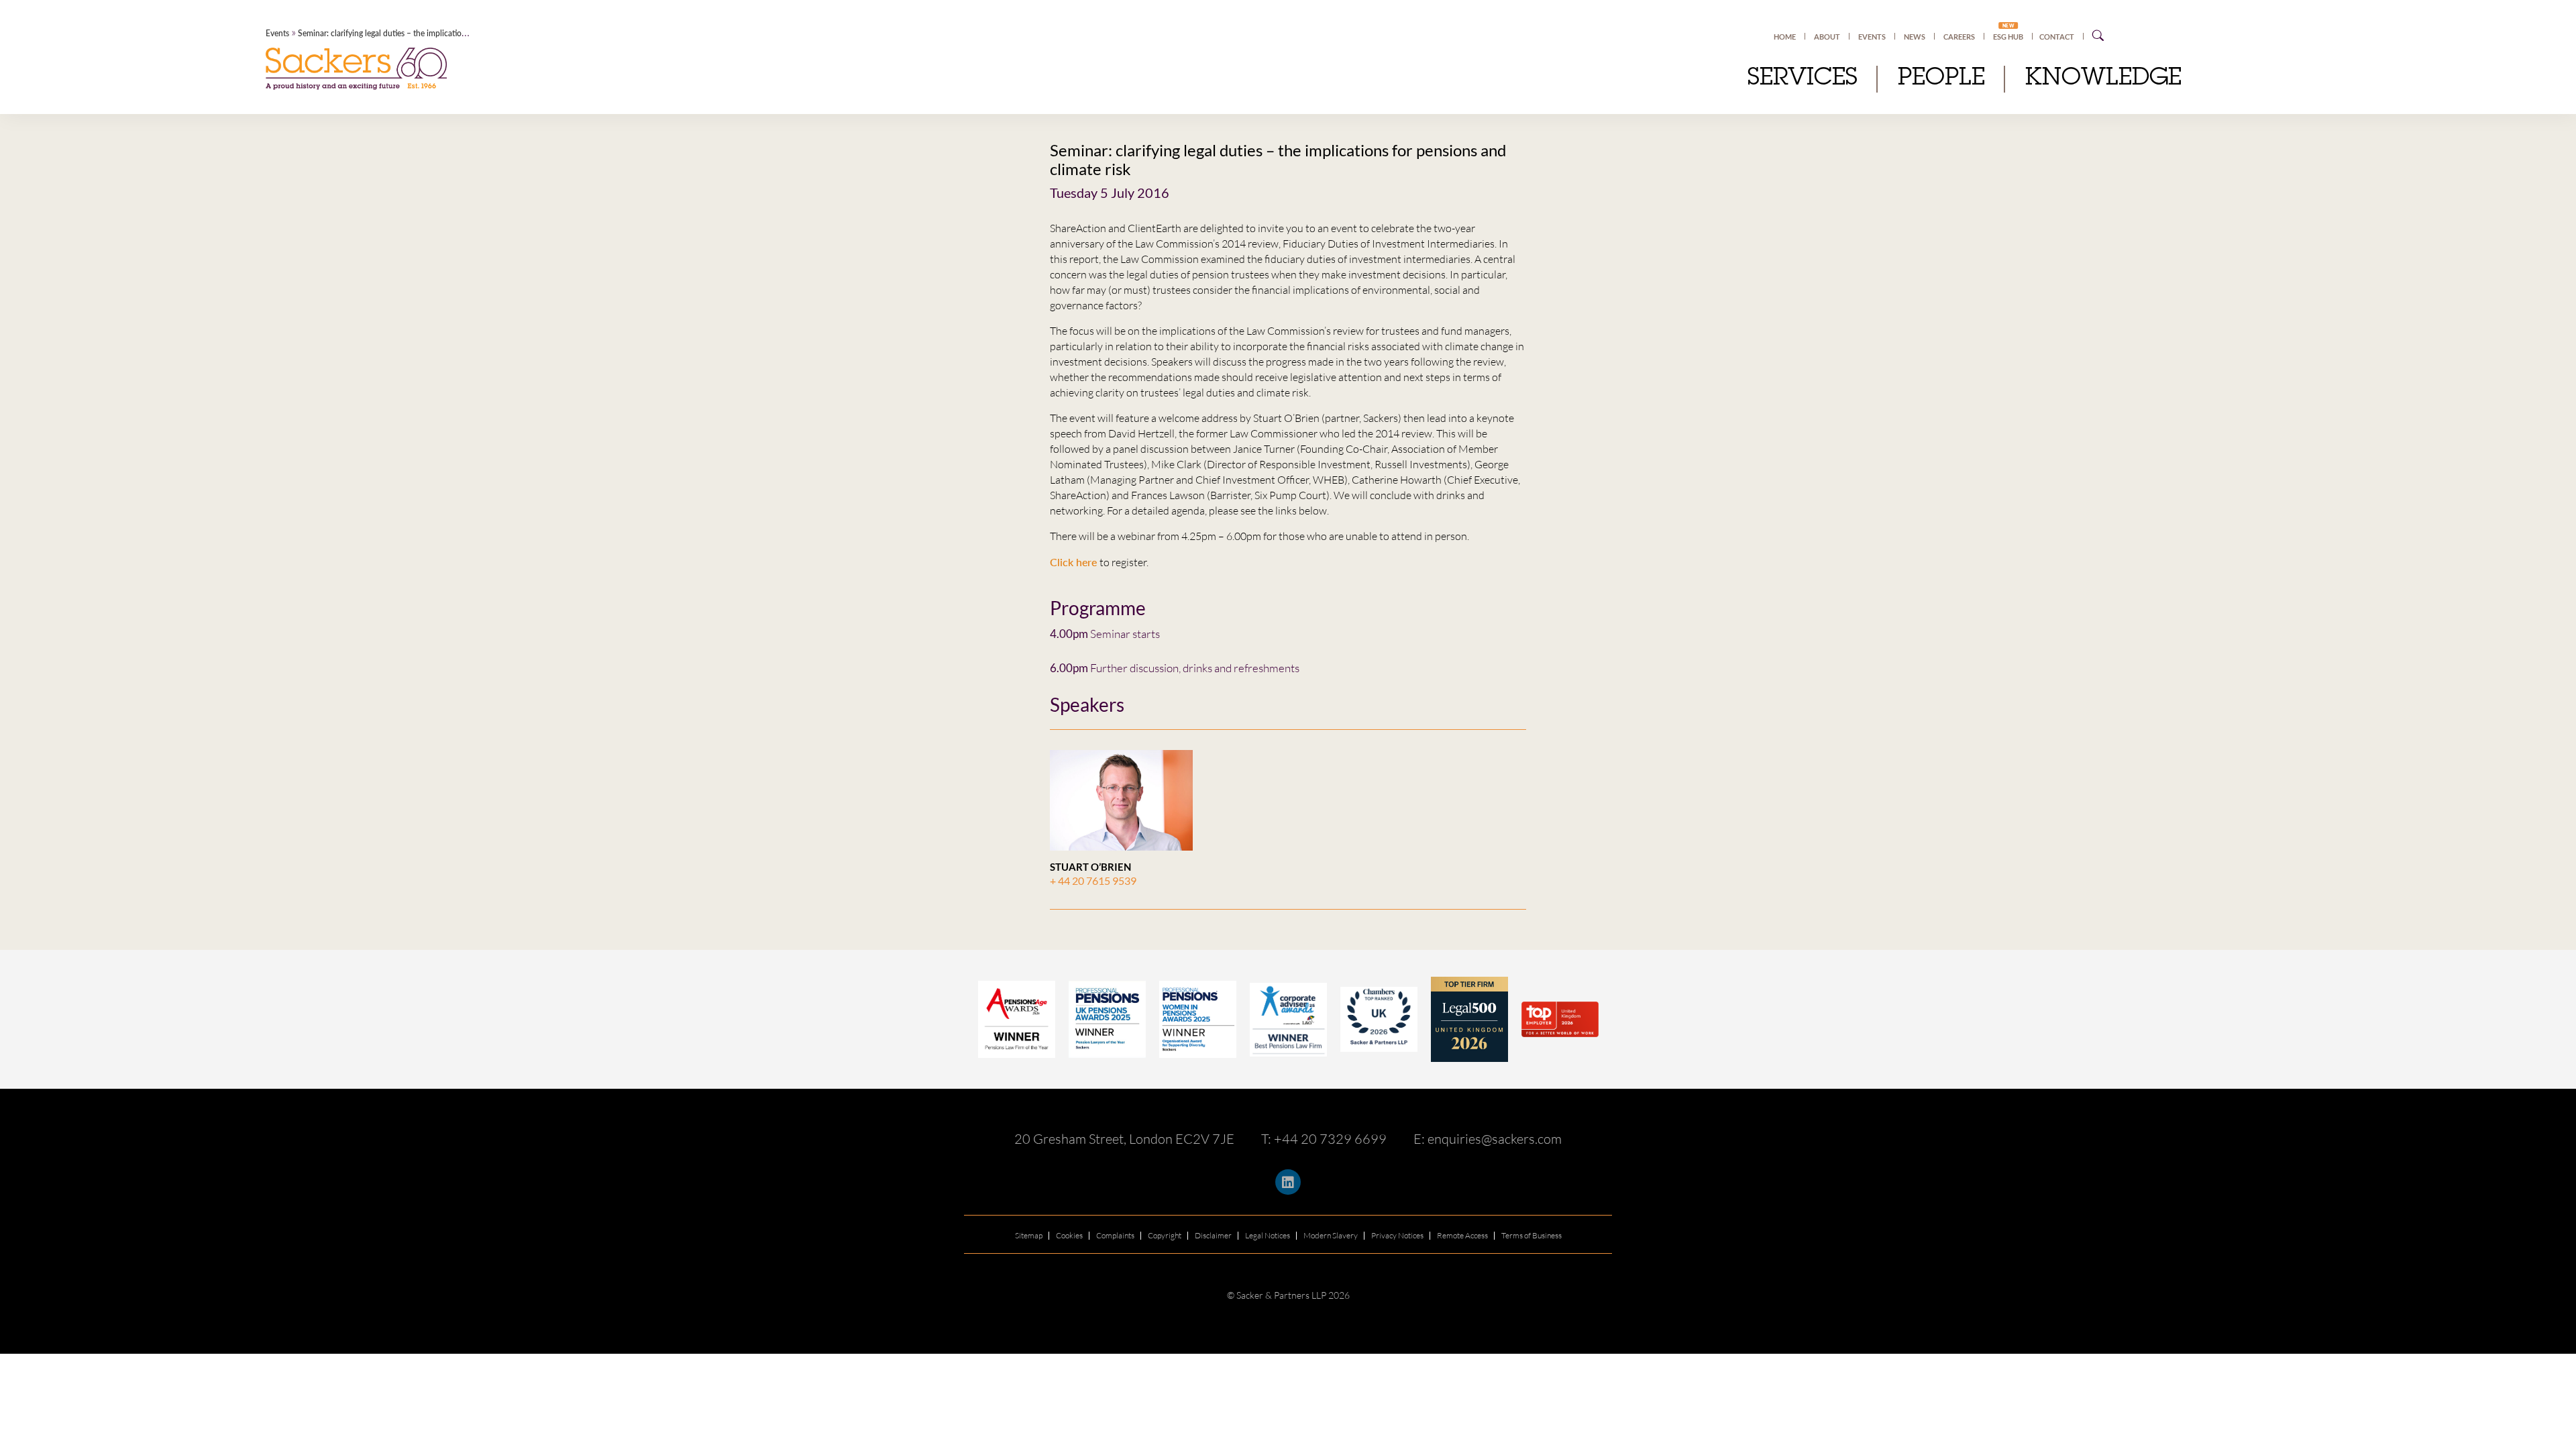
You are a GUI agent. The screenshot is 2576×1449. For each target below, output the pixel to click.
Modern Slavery (1331, 1235)
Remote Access (1462, 1235)
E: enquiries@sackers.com (1488, 1139)
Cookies (1069, 1235)
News (1915, 37)
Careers (1959, 37)
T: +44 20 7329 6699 (1324, 1139)
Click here (1075, 562)
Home (1785, 37)
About (1827, 37)
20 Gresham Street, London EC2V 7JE (1124, 1139)
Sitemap (1029, 1235)
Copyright (1165, 1235)
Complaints (1115, 1235)
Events (1872, 37)
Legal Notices (1268, 1235)
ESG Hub (2008, 36)
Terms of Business (1532, 1235)
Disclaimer (1213, 1235)
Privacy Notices (1397, 1235)
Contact (2057, 37)
